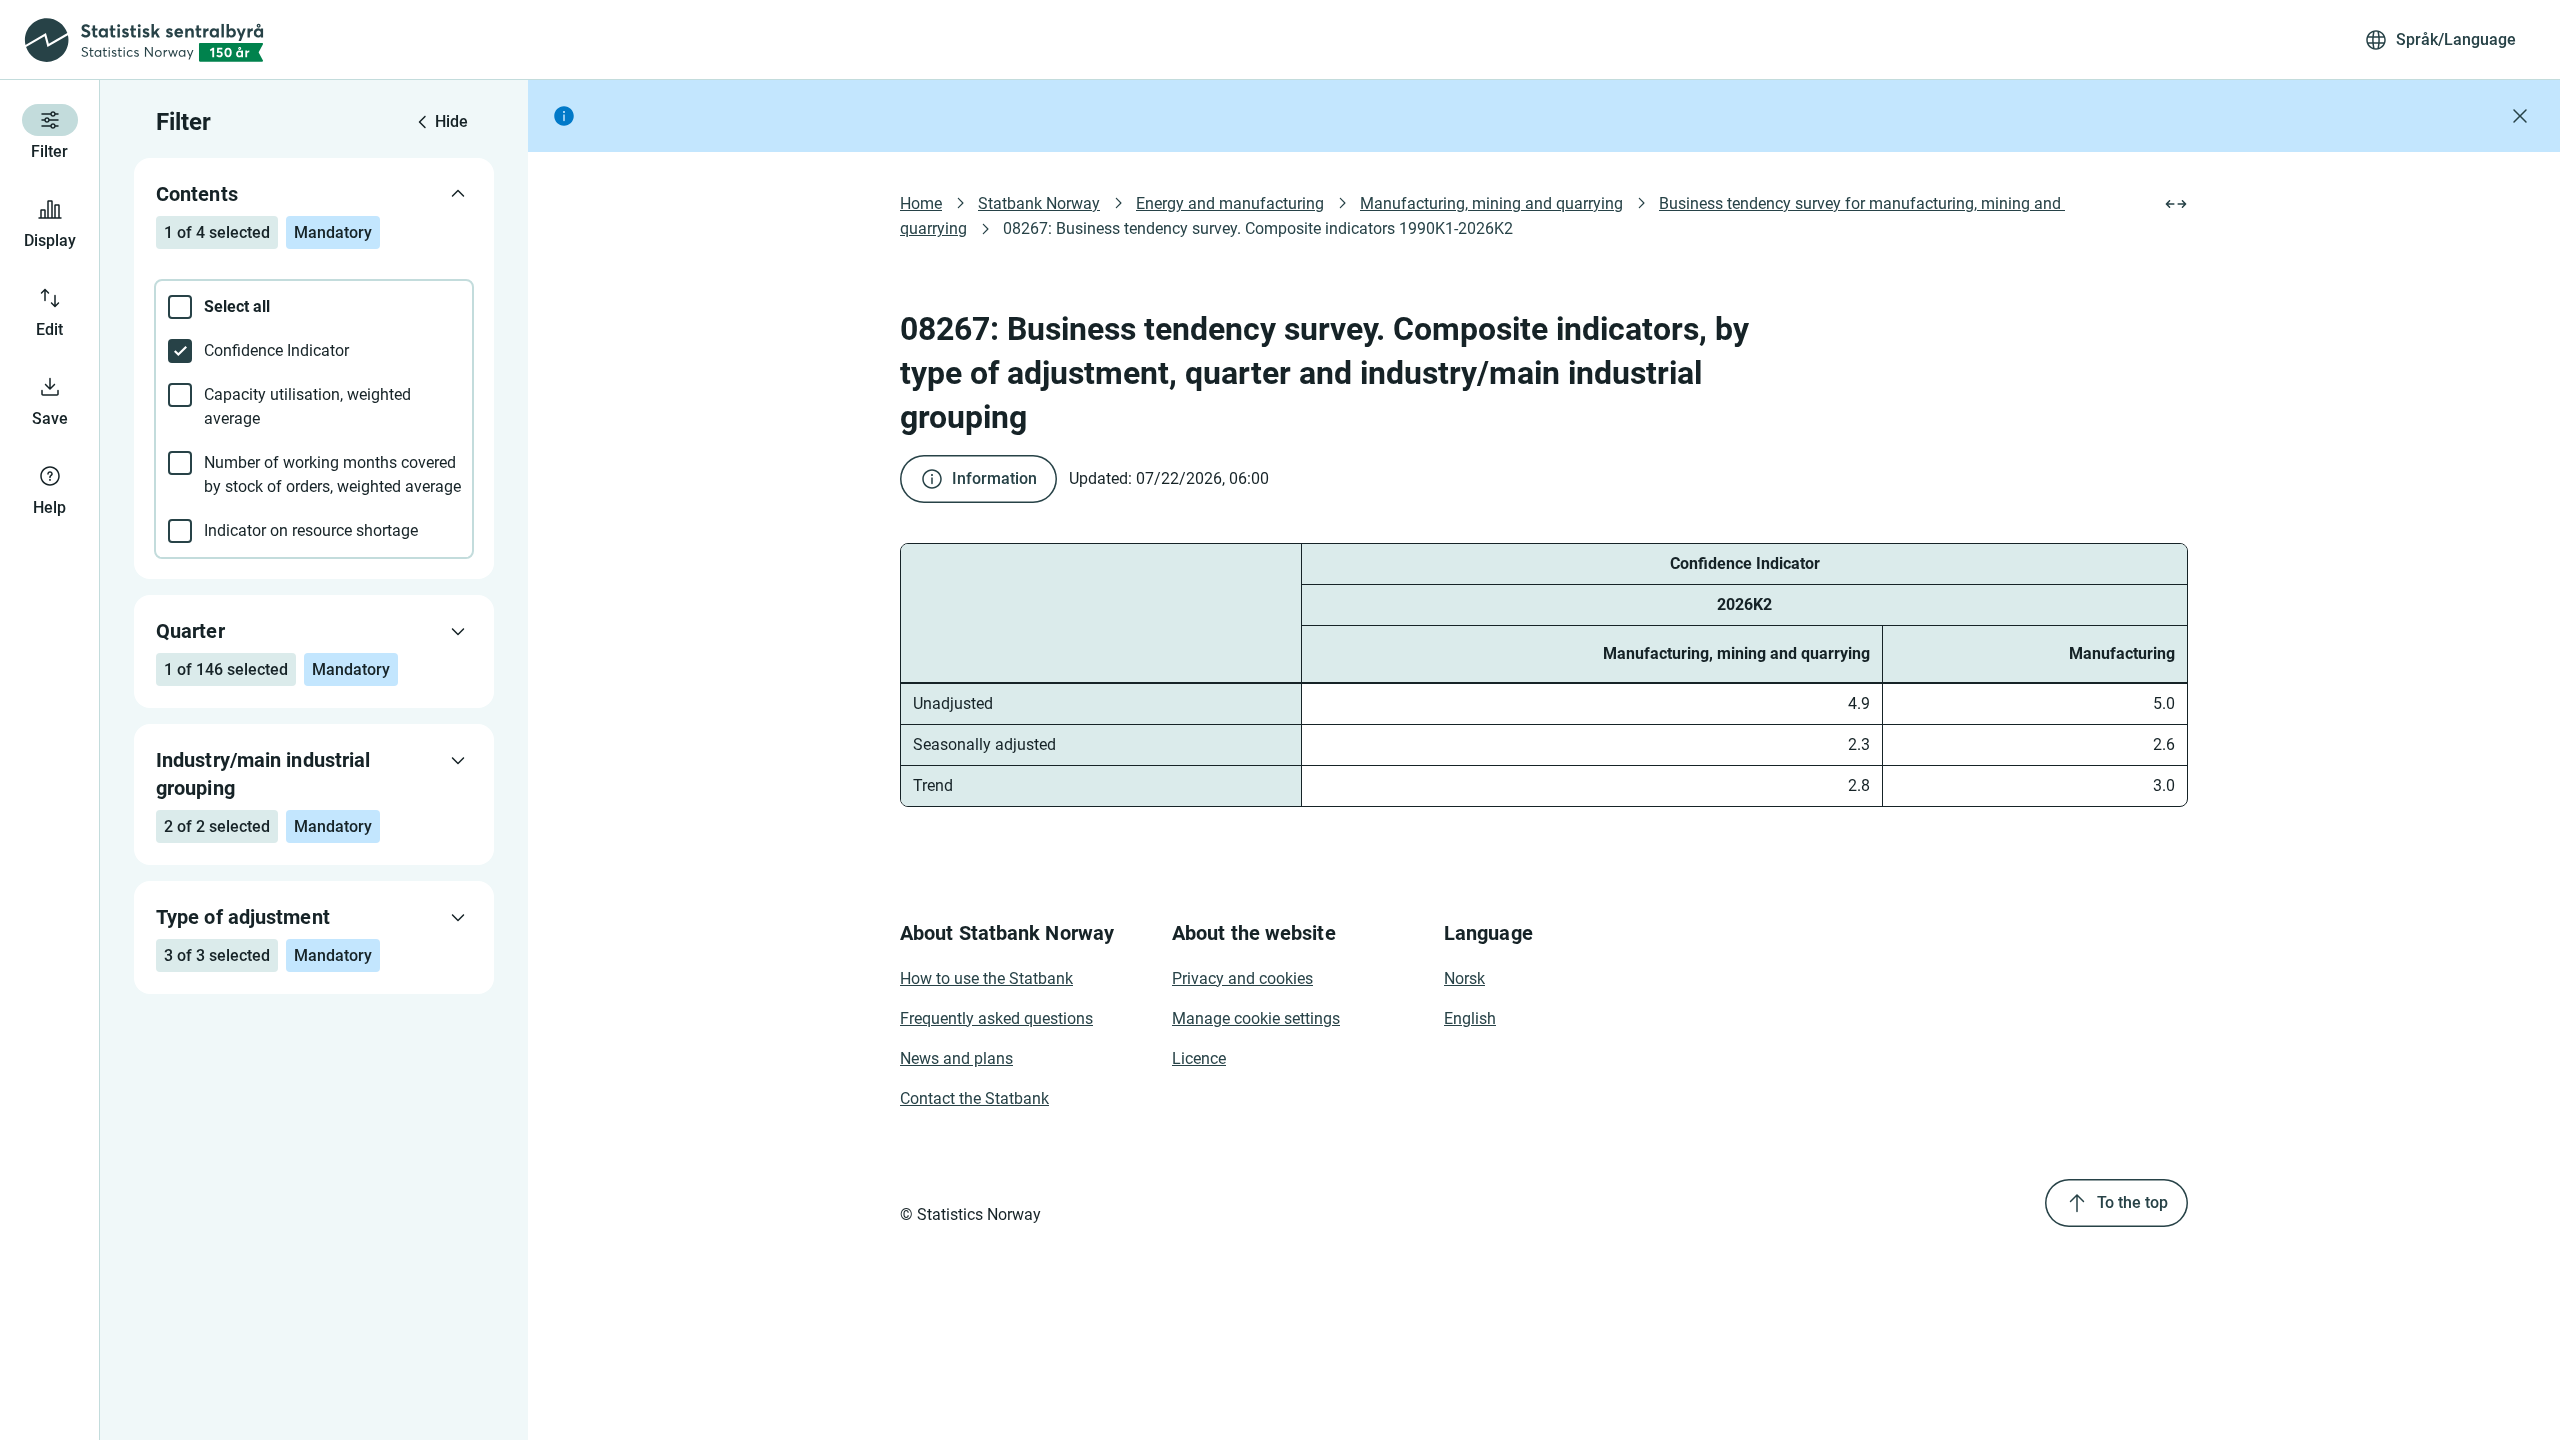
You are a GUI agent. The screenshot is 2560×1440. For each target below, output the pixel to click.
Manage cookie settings (1256, 1018)
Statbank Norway (1039, 203)
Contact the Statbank (974, 1098)
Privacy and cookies (1242, 978)
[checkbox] (314, 307)
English (1470, 1018)
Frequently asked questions (996, 1018)
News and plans (956, 1058)
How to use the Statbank (986, 978)
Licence (1199, 1058)
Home (921, 203)
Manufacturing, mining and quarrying (1491, 203)
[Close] (2520, 116)
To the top (2132, 1202)
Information (994, 478)
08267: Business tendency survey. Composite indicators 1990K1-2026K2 (1258, 228)
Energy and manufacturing (1230, 203)
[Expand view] (2176, 204)
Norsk (1464, 978)
